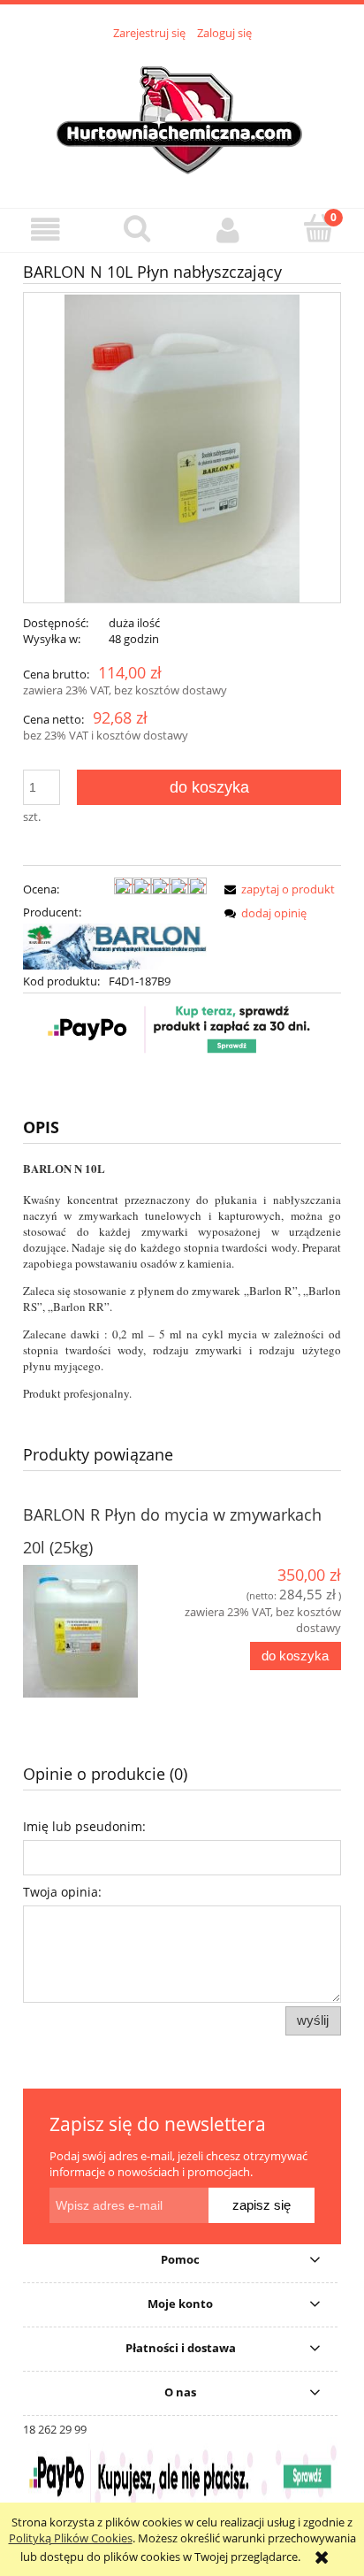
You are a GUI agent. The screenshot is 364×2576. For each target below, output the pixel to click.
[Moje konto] (227, 230)
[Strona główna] (182, 114)
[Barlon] (115, 946)
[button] (45, 230)
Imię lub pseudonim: (84, 1826)
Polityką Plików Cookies (71, 2538)
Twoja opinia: (62, 1892)
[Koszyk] (318, 228)
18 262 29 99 (55, 2429)
